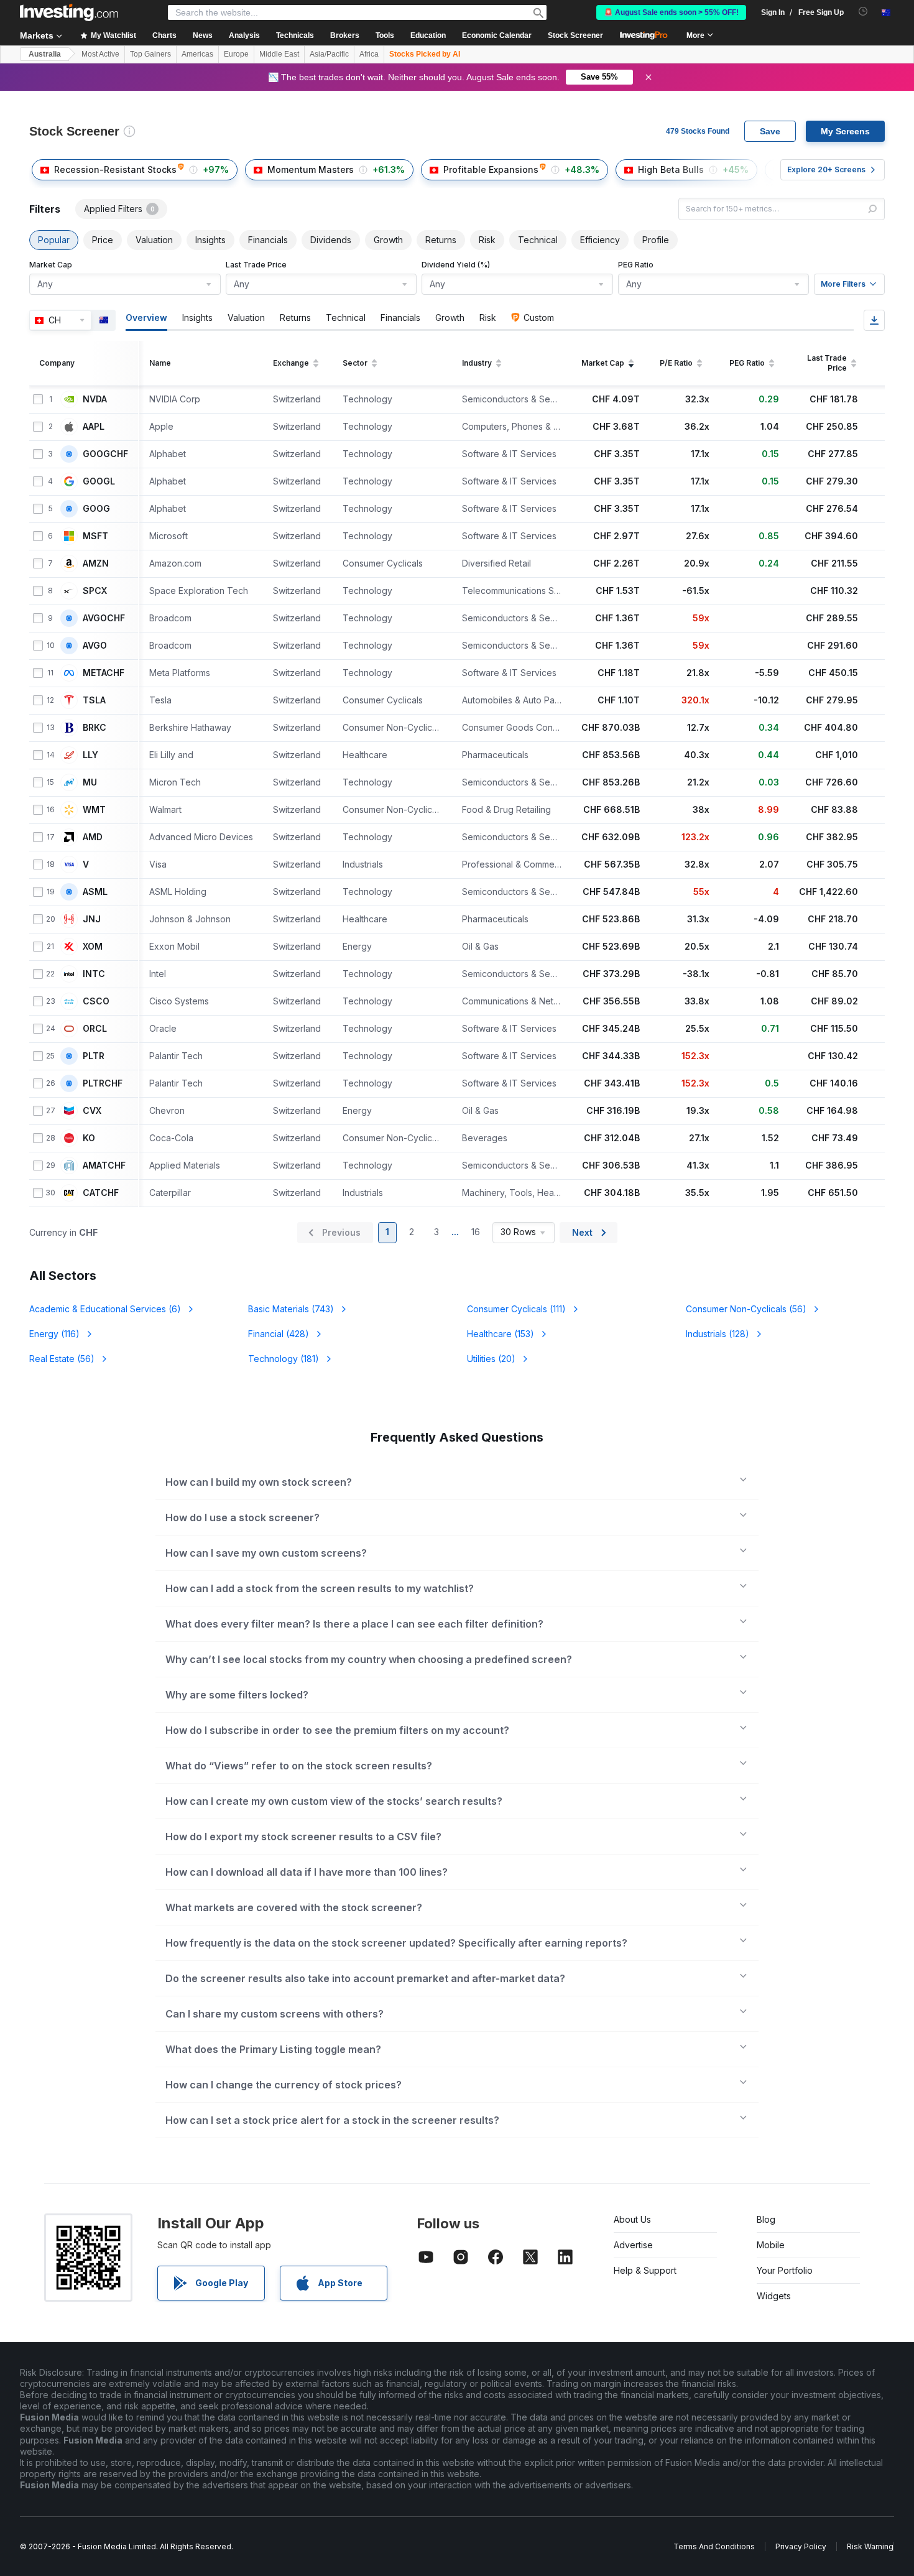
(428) (279, 1334)
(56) (746, 1309)
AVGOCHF (104, 618)
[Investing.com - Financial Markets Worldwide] (69, 12)
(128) (718, 1334)
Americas (197, 54)
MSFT (95, 536)
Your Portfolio (785, 2270)
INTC (94, 974)
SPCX (95, 591)
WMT (94, 810)
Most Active (100, 54)
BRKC (95, 728)
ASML (95, 892)
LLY (90, 755)
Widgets (774, 2296)
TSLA (94, 700)
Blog (766, 2219)
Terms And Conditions (714, 2546)
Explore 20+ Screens (826, 169)
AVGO (95, 646)
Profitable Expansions (491, 169)
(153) (501, 1334)
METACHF (104, 673)
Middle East (279, 54)
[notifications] (863, 12)
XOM (93, 947)
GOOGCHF (105, 454)
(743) (291, 1309)
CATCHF (101, 1193)
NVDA (95, 399)
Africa (369, 54)
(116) (54, 1334)
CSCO (96, 1001)
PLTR (94, 1056)
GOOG (96, 509)
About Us (632, 2219)
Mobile (771, 2245)
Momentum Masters (311, 169)
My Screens (845, 131)
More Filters (843, 284)
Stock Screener (575, 35)
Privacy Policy (801, 2546)
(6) (105, 1309)
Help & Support (645, 2270)
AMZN (96, 563)
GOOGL (99, 481)
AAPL (94, 427)
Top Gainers (150, 54)
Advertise (633, 2245)
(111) (516, 1309)
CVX (92, 1111)
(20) (491, 1359)
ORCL (95, 1029)
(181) (284, 1359)
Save (770, 131)
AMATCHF (104, 1165)
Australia (45, 54)
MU (90, 782)
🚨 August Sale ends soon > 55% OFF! (671, 12)
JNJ (92, 919)
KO (89, 1138)
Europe (236, 54)
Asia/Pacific (329, 54)
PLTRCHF (103, 1083)
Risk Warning (870, 2546)
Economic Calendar (497, 35)
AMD (93, 837)
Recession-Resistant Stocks (115, 169)
